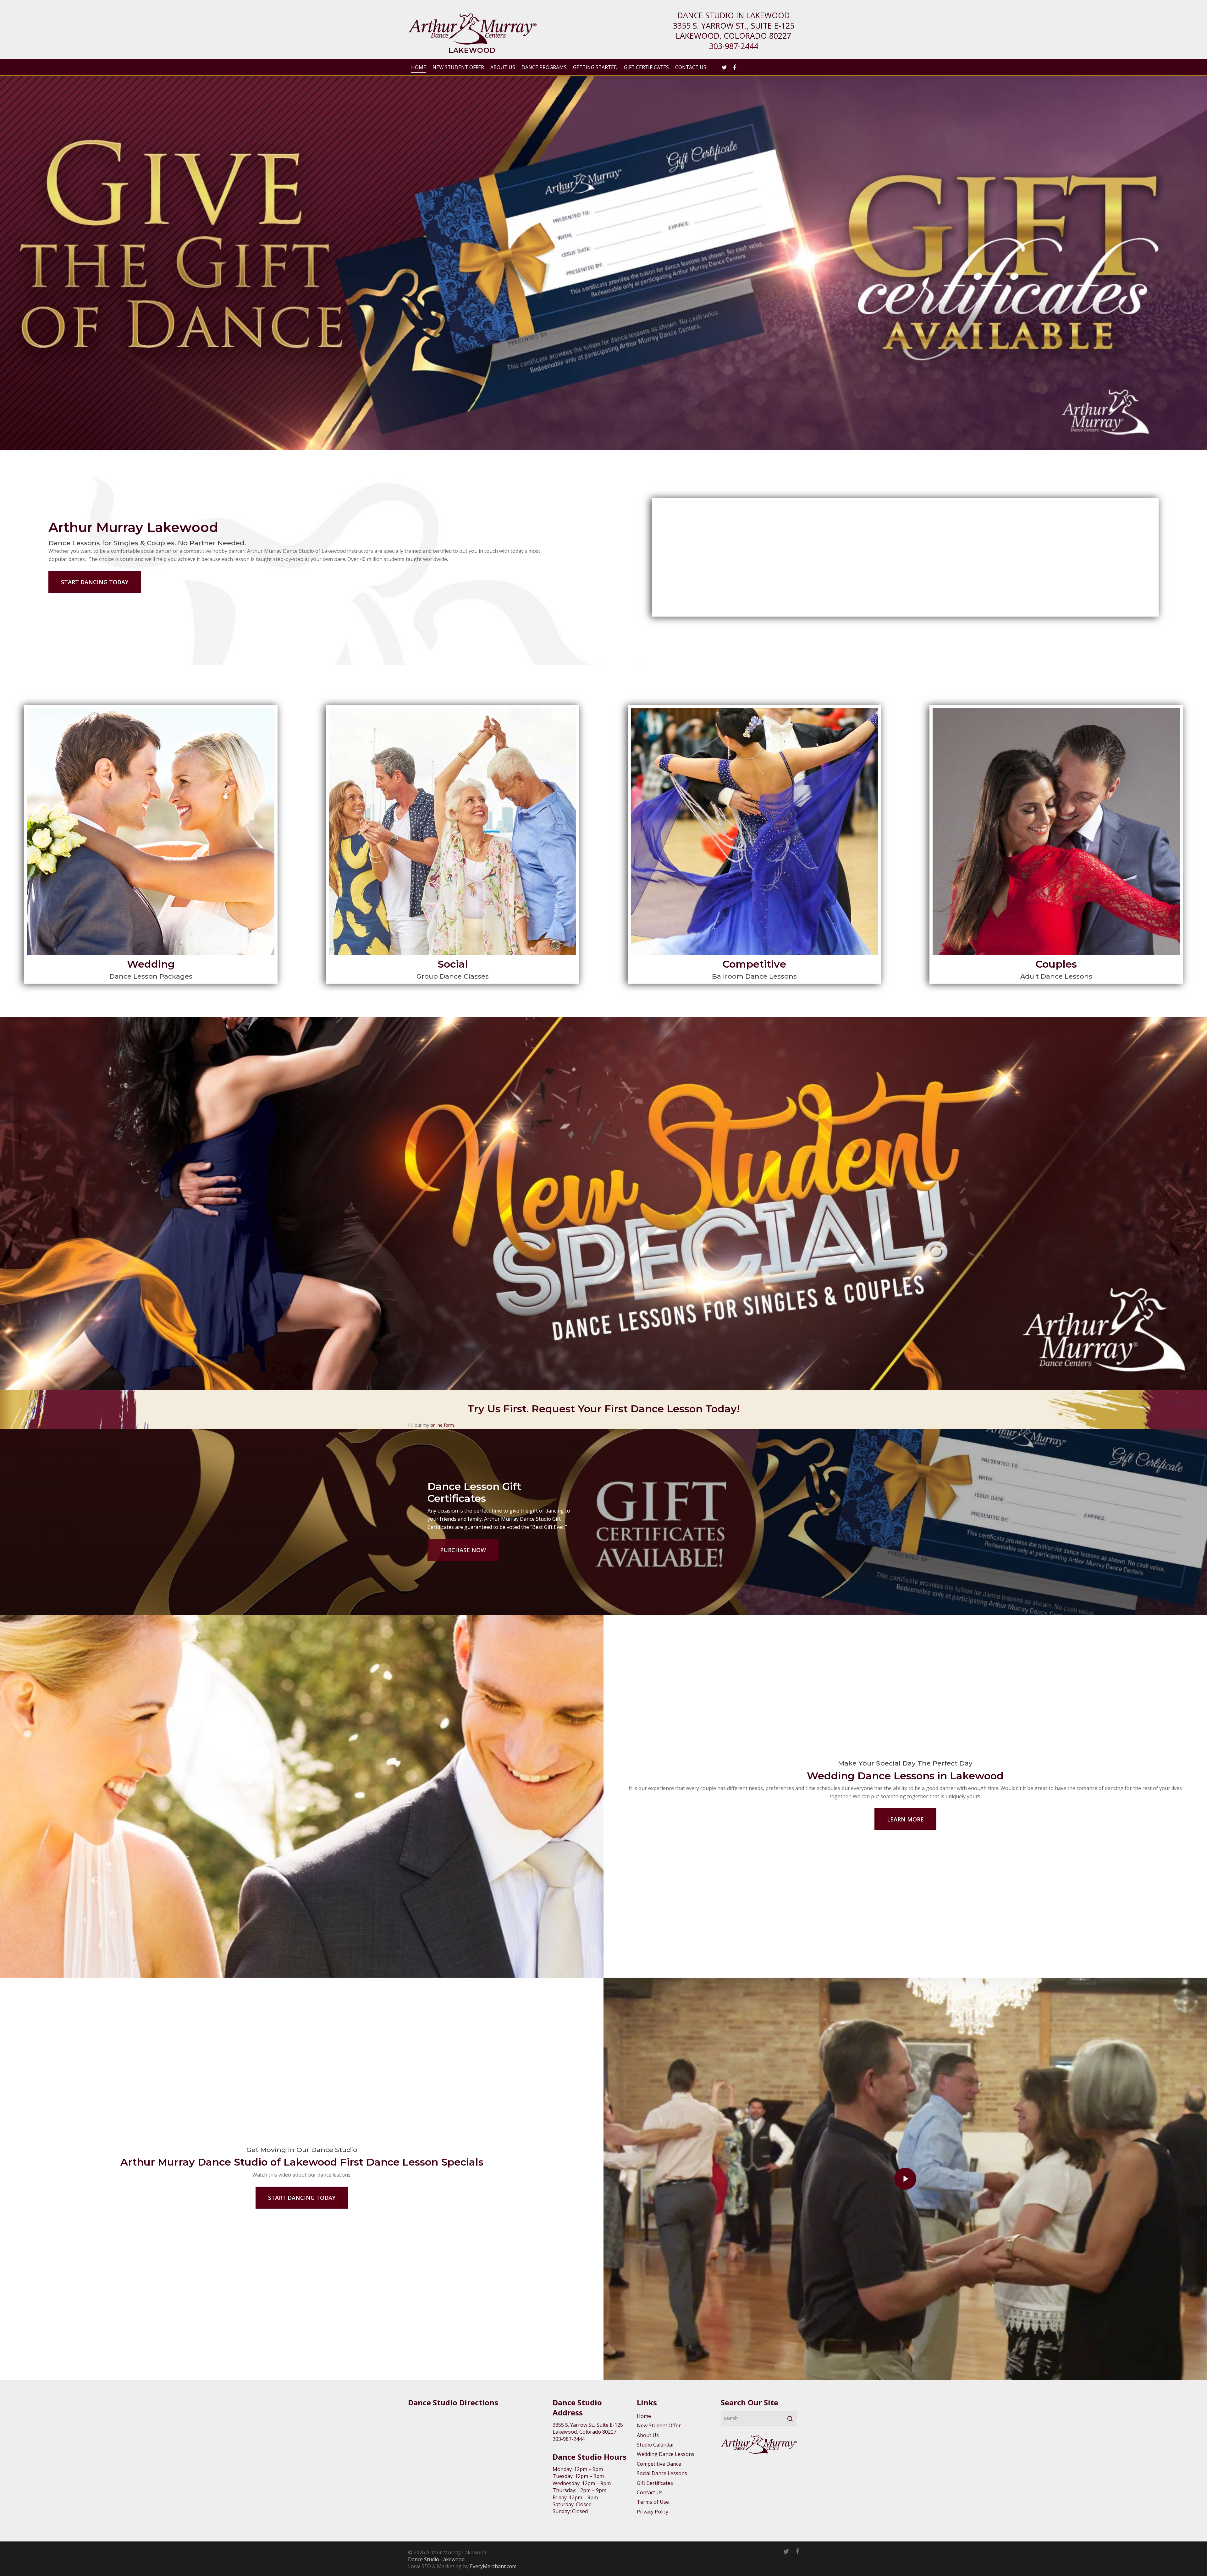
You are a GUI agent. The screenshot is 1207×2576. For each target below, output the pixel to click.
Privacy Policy (653, 2512)
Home (644, 2416)
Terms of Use (653, 2502)
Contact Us (650, 2492)
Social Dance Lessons (662, 2473)
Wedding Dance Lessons (666, 2454)
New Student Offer (659, 2425)
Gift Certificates (655, 2483)
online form (442, 1425)
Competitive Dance (659, 2464)
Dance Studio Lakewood (436, 2559)
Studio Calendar (656, 2445)
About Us (648, 2435)
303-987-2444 (734, 46)
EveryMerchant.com (493, 2566)
